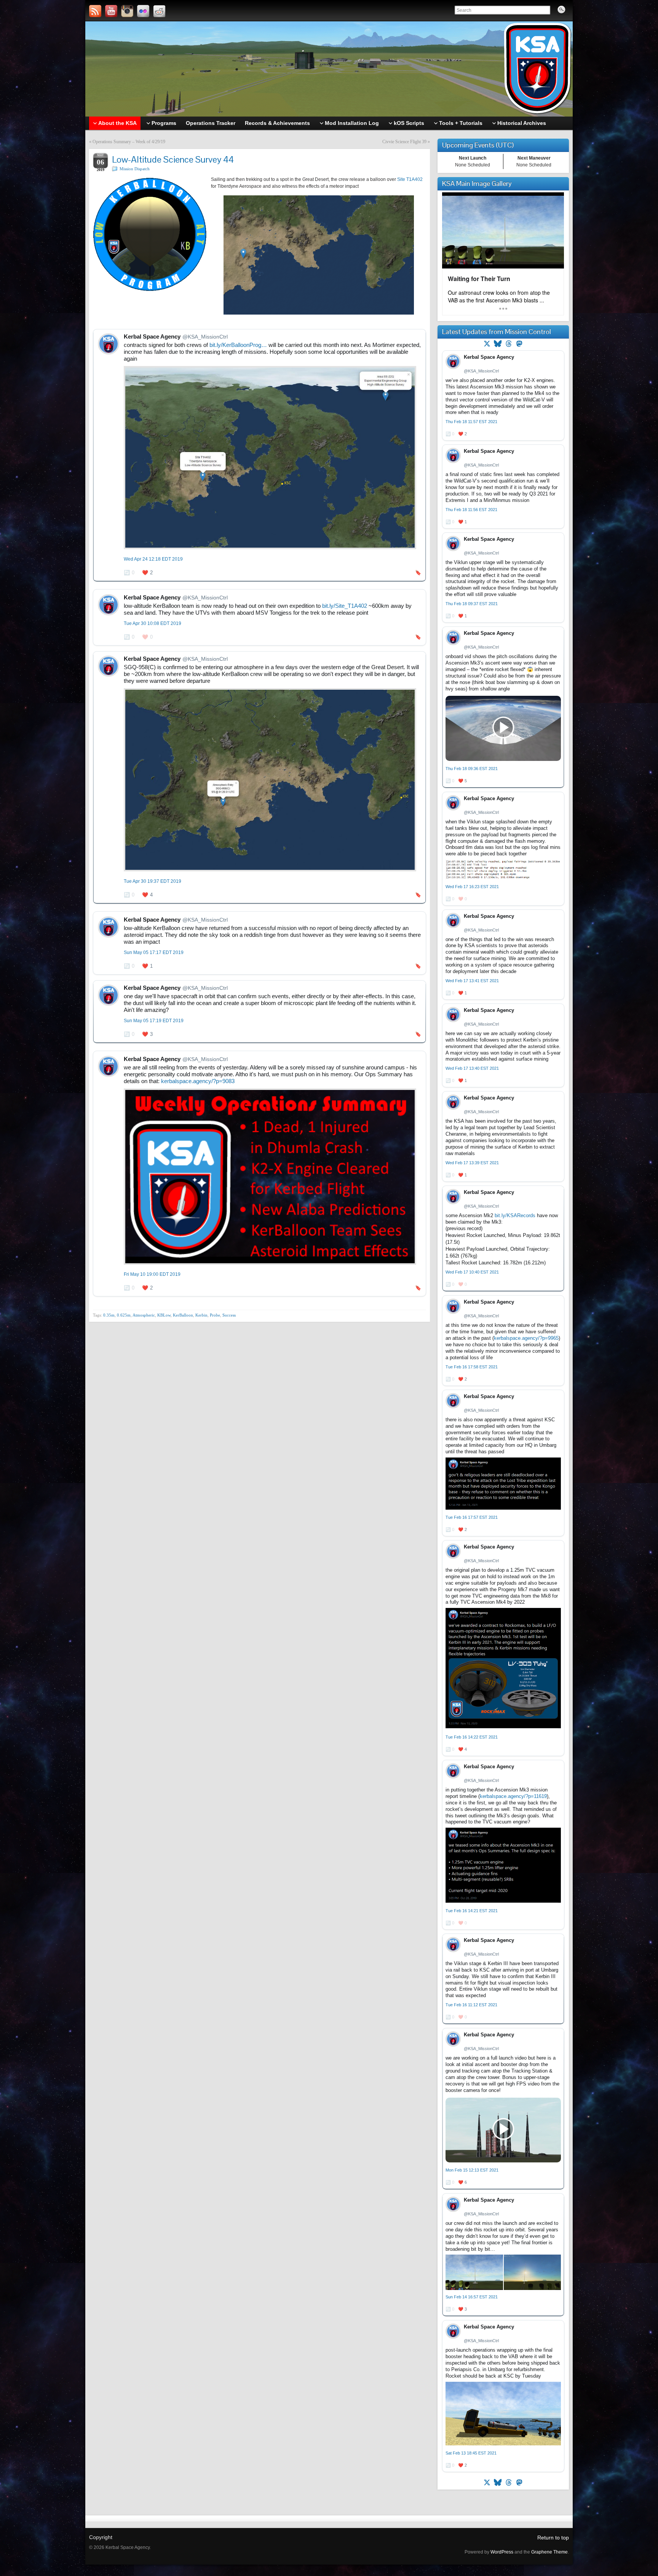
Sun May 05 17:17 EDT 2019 (154, 952)
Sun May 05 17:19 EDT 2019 (154, 1021)
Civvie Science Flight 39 (404, 142)
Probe (215, 1315)
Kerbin (201, 1315)
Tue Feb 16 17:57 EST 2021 (472, 1517)
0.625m (124, 1315)
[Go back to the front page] (329, 69)
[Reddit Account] (159, 11)
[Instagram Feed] (127, 11)
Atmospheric (144, 1315)
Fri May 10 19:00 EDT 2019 (152, 1274)
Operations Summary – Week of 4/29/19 (129, 142)
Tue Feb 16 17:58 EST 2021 (472, 1367)
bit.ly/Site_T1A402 (345, 606)
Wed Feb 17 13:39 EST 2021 (472, 1163)
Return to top (553, 2538)
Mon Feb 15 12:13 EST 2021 (472, 2170)
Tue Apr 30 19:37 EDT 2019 (153, 881)
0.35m (109, 1315)
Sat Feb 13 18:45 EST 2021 (471, 2453)
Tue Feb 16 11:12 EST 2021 (471, 2005)
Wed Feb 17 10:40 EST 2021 (472, 1272)
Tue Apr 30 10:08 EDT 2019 (153, 623)
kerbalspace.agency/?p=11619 (513, 1796)
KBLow (164, 1315)
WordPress (502, 2552)
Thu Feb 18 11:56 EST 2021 (471, 510)
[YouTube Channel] (111, 11)
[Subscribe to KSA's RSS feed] (95, 11)
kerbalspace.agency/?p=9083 (198, 1081)
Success (229, 1315)
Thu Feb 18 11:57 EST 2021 (471, 422)
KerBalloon (183, 1315)
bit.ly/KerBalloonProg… (238, 345)
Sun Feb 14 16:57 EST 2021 (472, 2297)
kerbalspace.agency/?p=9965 (526, 1338)
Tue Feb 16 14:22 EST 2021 (472, 1737)
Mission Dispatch (135, 169)
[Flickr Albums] (143, 11)
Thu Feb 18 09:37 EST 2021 (472, 604)
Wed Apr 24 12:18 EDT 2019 (153, 559)
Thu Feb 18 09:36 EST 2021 (472, 769)
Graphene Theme (549, 2552)
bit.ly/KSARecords (515, 1215)
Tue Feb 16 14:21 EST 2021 (472, 1911)
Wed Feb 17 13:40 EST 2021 (472, 1068)
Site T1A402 (410, 179)
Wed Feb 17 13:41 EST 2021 (472, 981)
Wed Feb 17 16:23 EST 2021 (472, 887)
